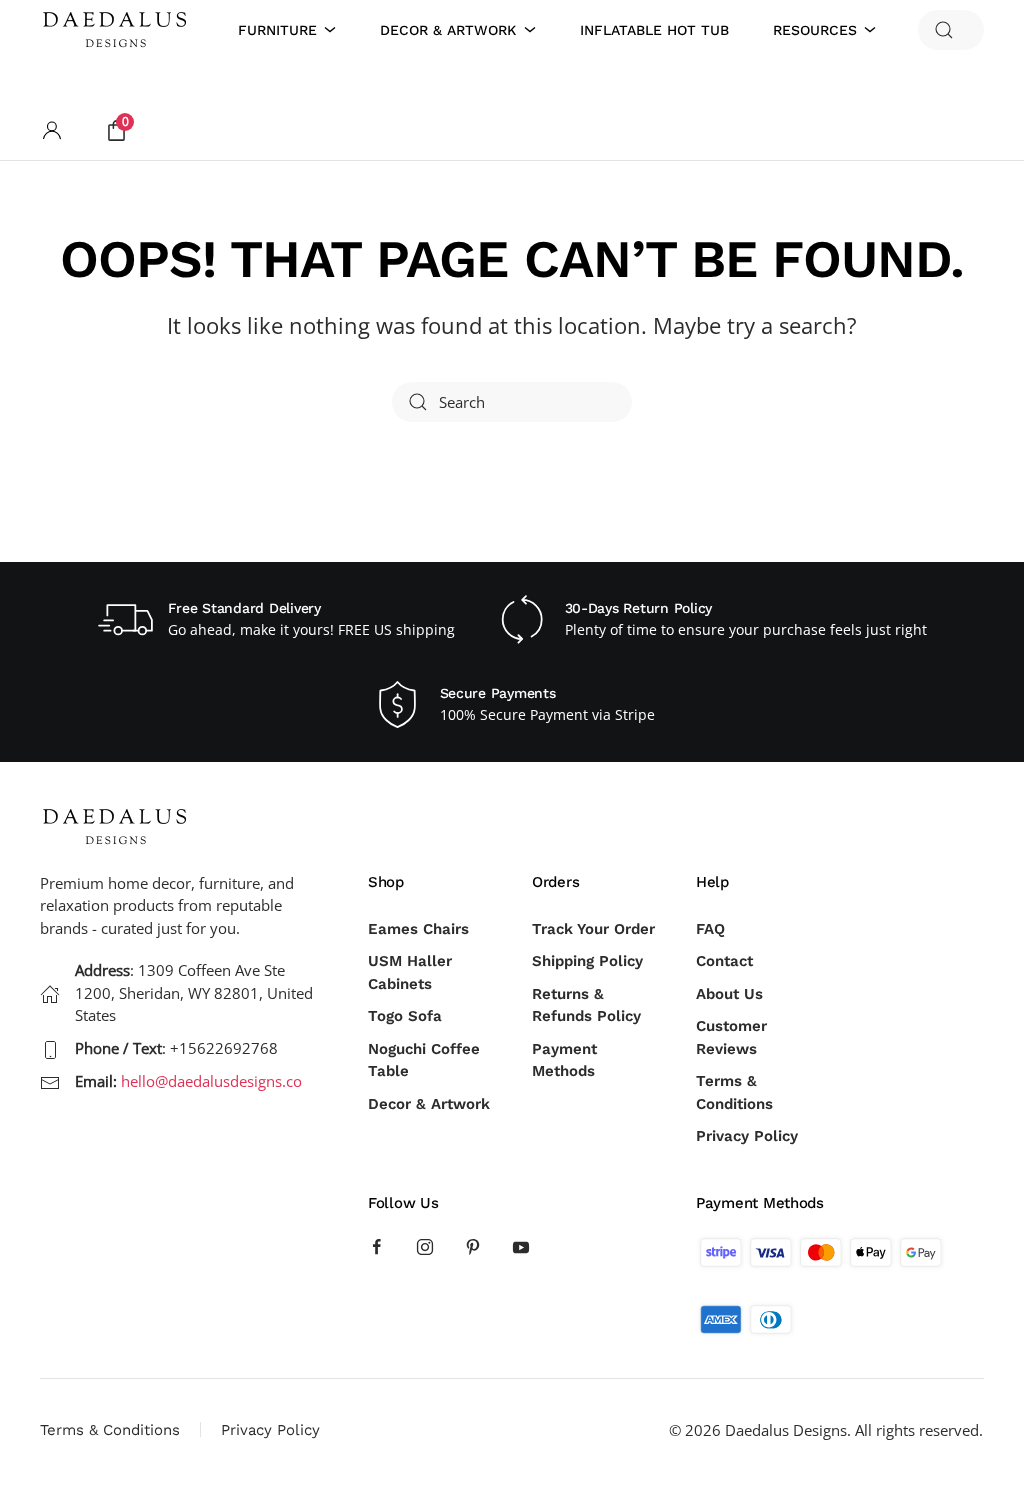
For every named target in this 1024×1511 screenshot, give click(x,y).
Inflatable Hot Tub (654, 30)
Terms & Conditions (734, 1092)
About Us (729, 994)
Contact (724, 961)
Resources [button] (815, 30)
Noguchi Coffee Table (424, 1060)
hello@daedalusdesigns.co (211, 1081)
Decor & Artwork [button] (448, 30)
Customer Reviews (731, 1037)
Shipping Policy (587, 961)
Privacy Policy (747, 1136)
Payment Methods (564, 1060)
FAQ (710, 929)
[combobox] (951, 30)
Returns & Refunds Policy (586, 1005)
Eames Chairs (418, 929)
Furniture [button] (277, 30)
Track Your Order (593, 929)
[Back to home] (118, 30)
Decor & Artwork (429, 1104)
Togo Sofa (405, 1016)
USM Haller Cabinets (410, 972)
